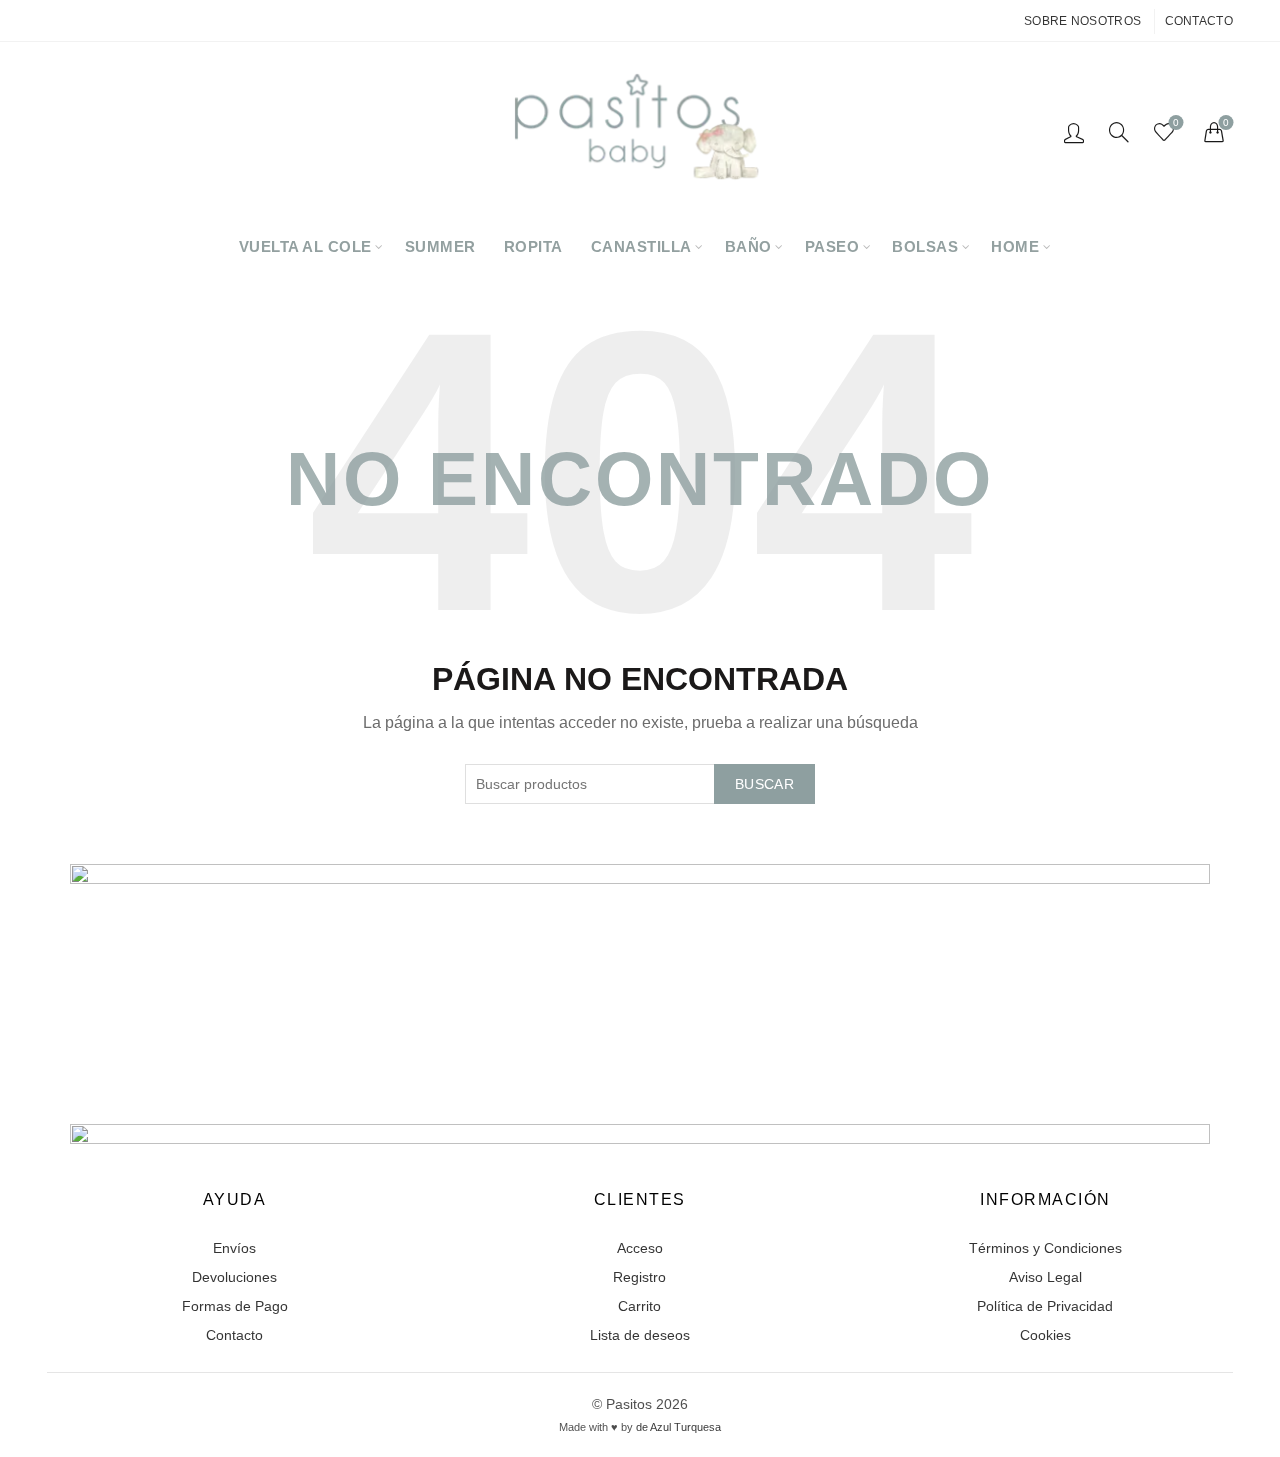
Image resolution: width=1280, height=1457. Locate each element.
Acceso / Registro (1074, 132)
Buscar (764, 784)
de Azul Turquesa (678, 1427)
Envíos (234, 1248)
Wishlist (1176, 122)
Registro (639, 1277)
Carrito (639, 1306)
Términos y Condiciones (1045, 1248)
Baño (748, 246)
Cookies (1045, 1335)
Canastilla (641, 246)
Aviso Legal (1045, 1277)
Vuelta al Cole (305, 246)
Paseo (832, 246)
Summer (440, 246)
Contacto (1199, 21)
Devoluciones (234, 1277)
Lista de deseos (640, 1335)
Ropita (533, 246)
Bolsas (925, 246)
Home (1015, 246)
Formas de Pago (235, 1306)
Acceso (640, 1248)
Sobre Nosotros (1082, 21)
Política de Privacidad (1045, 1306)
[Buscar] (1119, 132)
